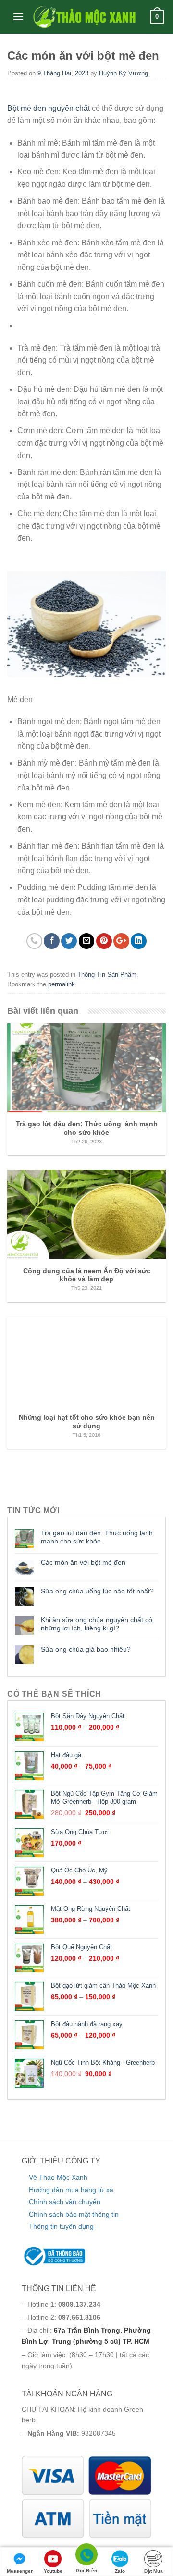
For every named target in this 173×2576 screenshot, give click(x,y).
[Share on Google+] (121, 941)
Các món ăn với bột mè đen (83, 1562)
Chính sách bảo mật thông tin (74, 2214)
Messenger (20, 2571)
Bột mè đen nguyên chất (49, 108)
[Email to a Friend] (87, 941)
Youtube (53, 2571)
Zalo (120, 2571)
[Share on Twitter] (69, 941)
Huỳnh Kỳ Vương (124, 73)
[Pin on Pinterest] (104, 941)
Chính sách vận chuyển (65, 2202)
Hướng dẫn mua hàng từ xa (71, 2190)
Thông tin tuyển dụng (61, 2226)
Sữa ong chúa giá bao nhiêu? (86, 1649)
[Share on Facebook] (52, 941)
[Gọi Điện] (86, 2556)
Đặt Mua (154, 2571)
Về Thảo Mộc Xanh (58, 2177)
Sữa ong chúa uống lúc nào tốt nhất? (97, 1591)
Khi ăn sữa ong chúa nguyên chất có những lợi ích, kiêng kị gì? (97, 1624)
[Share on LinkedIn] (139, 941)
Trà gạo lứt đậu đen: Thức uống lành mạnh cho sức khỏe (97, 1537)
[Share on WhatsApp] (34, 941)
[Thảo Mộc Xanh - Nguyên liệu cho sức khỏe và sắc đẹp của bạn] (84, 17)
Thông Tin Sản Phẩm (107, 975)
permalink (62, 984)
